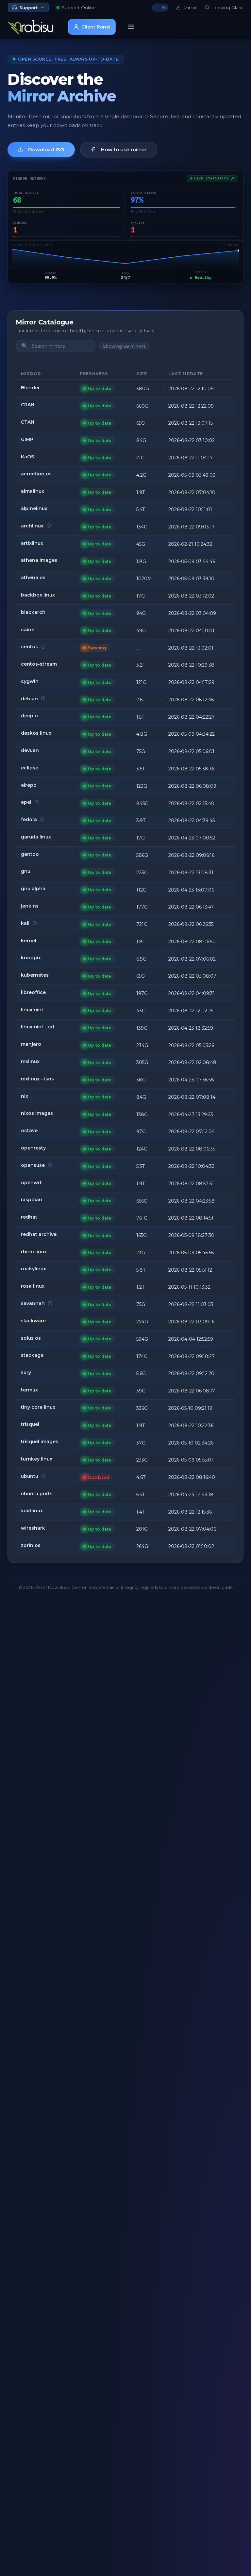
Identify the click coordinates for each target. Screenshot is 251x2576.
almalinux (33, 491)
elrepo (29, 785)
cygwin (30, 681)
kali (25, 923)
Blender (30, 388)
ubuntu (30, 1476)
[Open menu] (131, 27)
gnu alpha (33, 889)
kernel (29, 941)
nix (25, 1096)
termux (29, 1390)
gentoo (30, 854)
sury (26, 1372)
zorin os (31, 1545)
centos (29, 647)
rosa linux (33, 1286)
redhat (29, 1217)
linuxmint (32, 1010)
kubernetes (35, 975)
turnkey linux (37, 1459)
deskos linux (36, 733)
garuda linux (36, 837)
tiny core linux (38, 1407)
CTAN (28, 422)
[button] (160, 8)
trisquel (30, 1424)
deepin (29, 716)
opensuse (33, 1165)
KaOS (27, 457)
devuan (30, 750)
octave (29, 1131)
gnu (26, 871)
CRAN (28, 405)
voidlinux (32, 1511)
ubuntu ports (37, 1494)
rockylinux (33, 1269)
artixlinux (32, 543)
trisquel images (40, 1442)
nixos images (37, 1113)
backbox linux (38, 595)
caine (28, 630)
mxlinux (30, 1061)
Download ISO (46, 149)
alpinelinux (34, 508)
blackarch (33, 612)
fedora (29, 819)
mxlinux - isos (37, 1079)
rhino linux (34, 1252)
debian (29, 699)
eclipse (30, 768)
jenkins (30, 906)
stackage (32, 1355)
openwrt (31, 1183)
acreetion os (36, 474)
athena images (39, 560)
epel (26, 802)
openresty (33, 1148)
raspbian (32, 1200)
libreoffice (33, 992)
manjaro (31, 1044)
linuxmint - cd (38, 1027)
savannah (33, 1303)
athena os (33, 578)
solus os (31, 1338)
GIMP (27, 439)
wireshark (33, 1528)
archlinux (32, 526)
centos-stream (39, 664)
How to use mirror (124, 149)
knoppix (31, 958)
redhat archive (39, 1234)
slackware (33, 1321)
